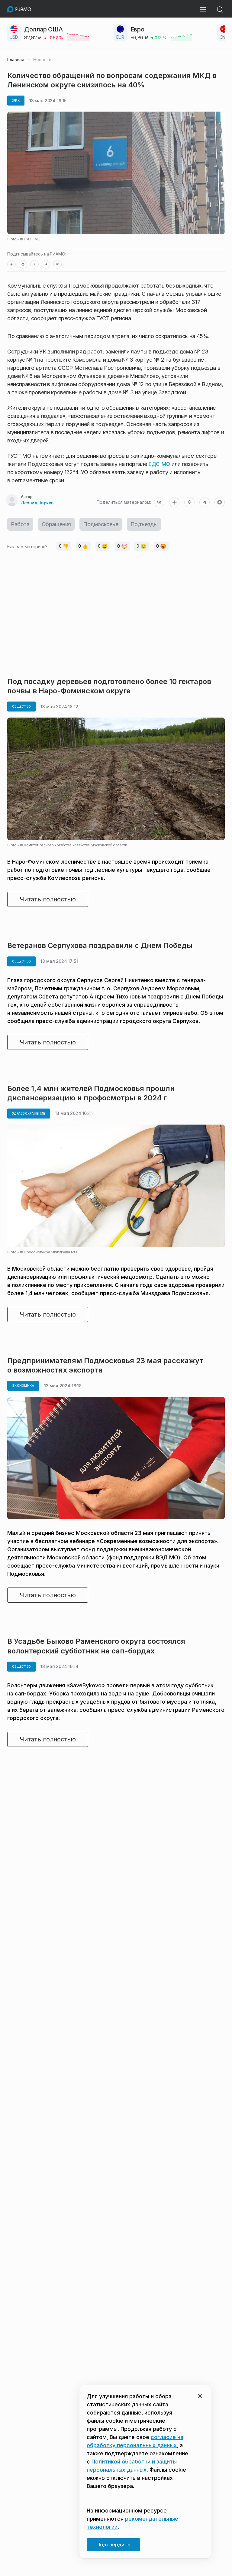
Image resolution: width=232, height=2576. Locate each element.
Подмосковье (101, 524)
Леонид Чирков (37, 503)
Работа (20, 524)
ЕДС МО (159, 464)
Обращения (56, 524)
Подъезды (144, 524)
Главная (16, 60)
